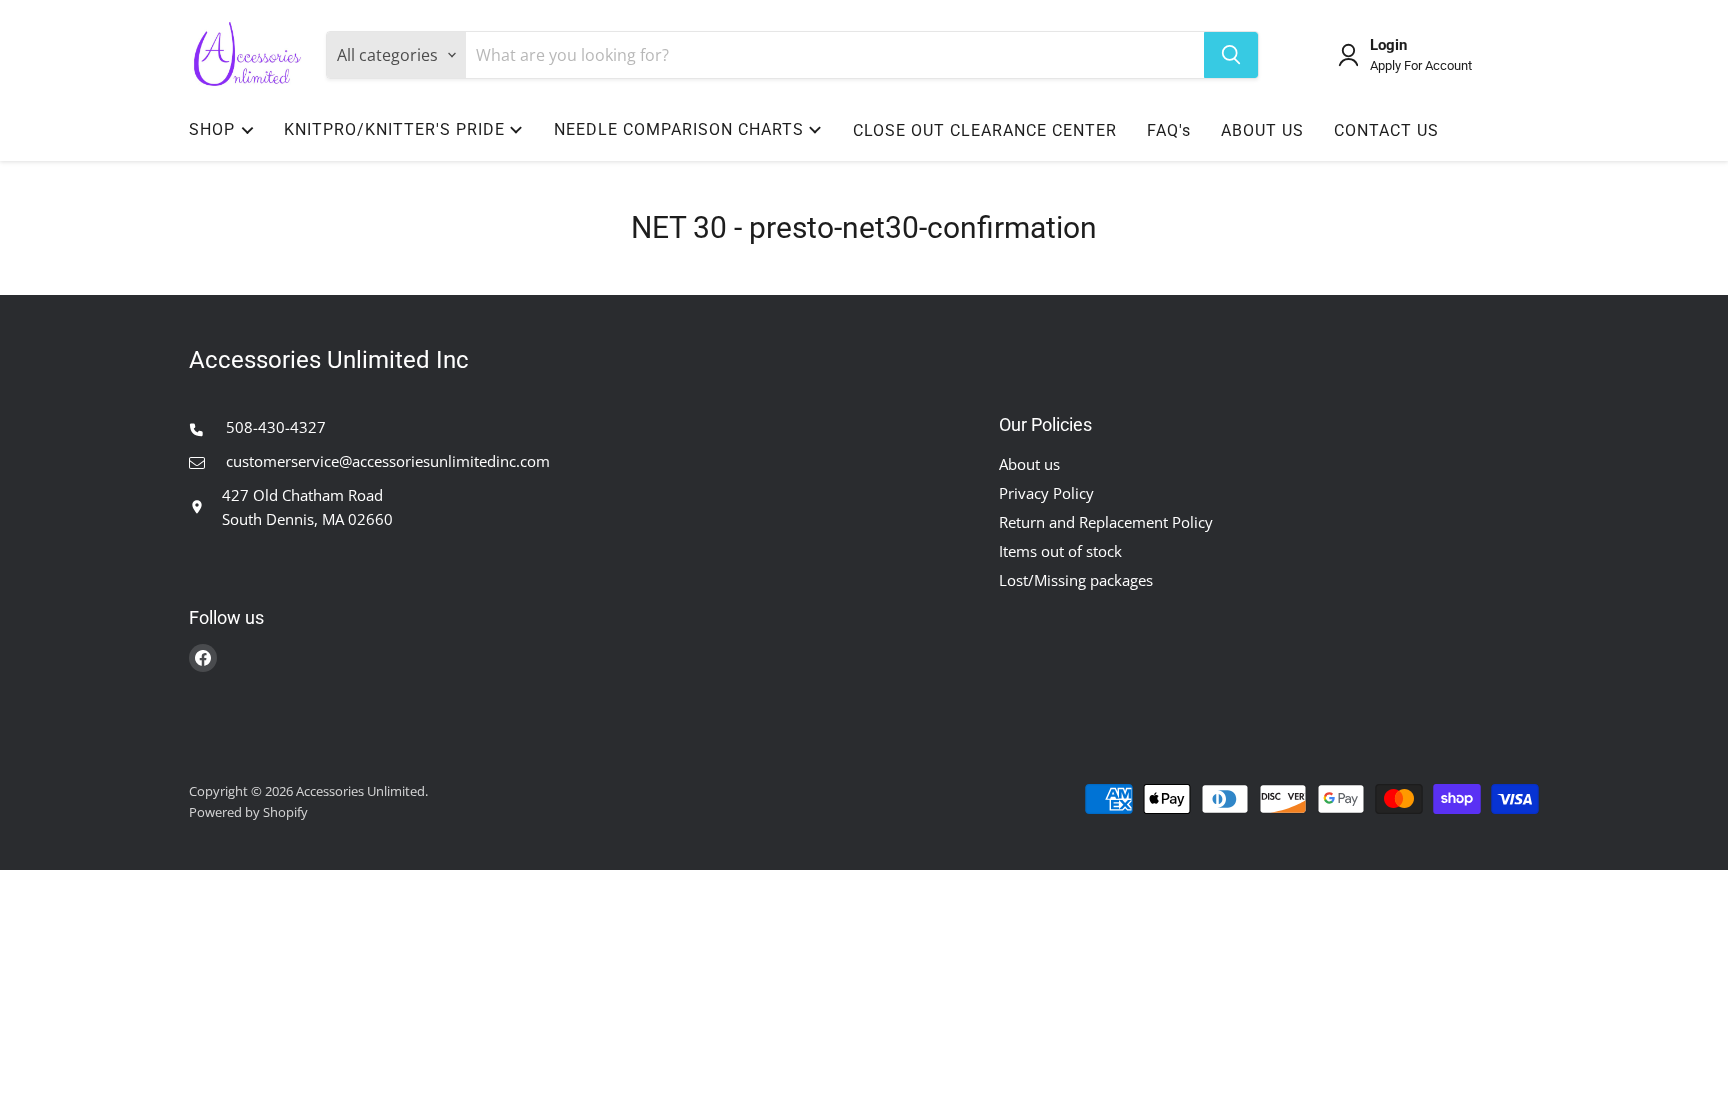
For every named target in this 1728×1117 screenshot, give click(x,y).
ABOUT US (1262, 130)
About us (1029, 464)
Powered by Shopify (248, 812)
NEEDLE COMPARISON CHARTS (679, 129)
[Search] (1231, 55)
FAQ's (1169, 130)
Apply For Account (1421, 66)
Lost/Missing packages (1076, 580)
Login (1388, 45)
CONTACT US (1386, 130)
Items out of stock (1060, 551)
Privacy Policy (1046, 493)
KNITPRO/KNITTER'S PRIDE (394, 129)
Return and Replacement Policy (1106, 522)
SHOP (212, 129)
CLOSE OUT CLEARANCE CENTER (985, 130)
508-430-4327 (274, 427)
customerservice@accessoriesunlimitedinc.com (386, 461)
